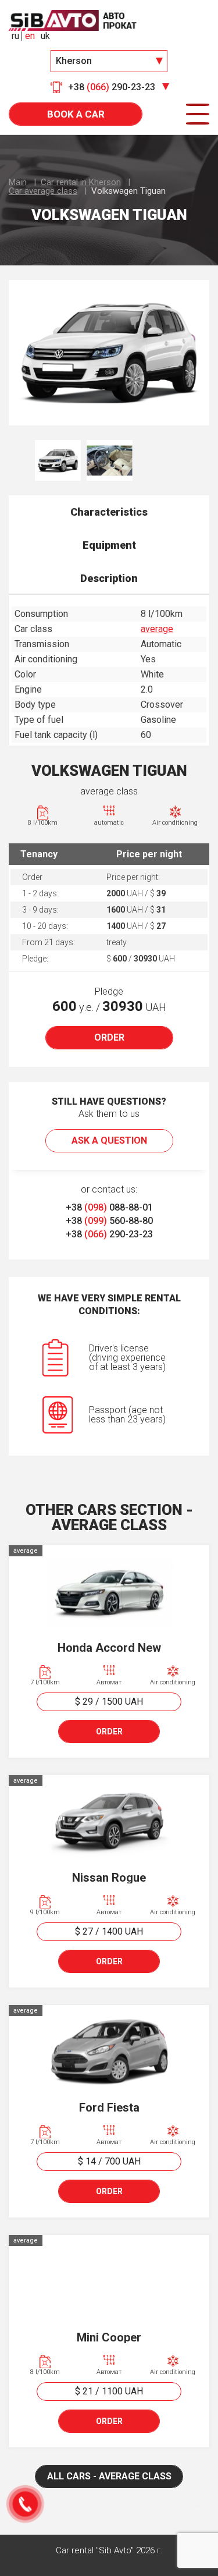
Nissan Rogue (109, 1878)
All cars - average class (109, 2476)
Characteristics (109, 512)
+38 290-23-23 (109, 1234)
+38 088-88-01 (109, 1207)
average (157, 629)
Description (109, 578)
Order (109, 1037)
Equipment (109, 545)
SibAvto (73, 20)
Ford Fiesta (109, 2107)
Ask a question (109, 1140)
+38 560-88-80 (109, 1221)
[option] (109, 353)
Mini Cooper (109, 2337)
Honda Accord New (109, 1648)
